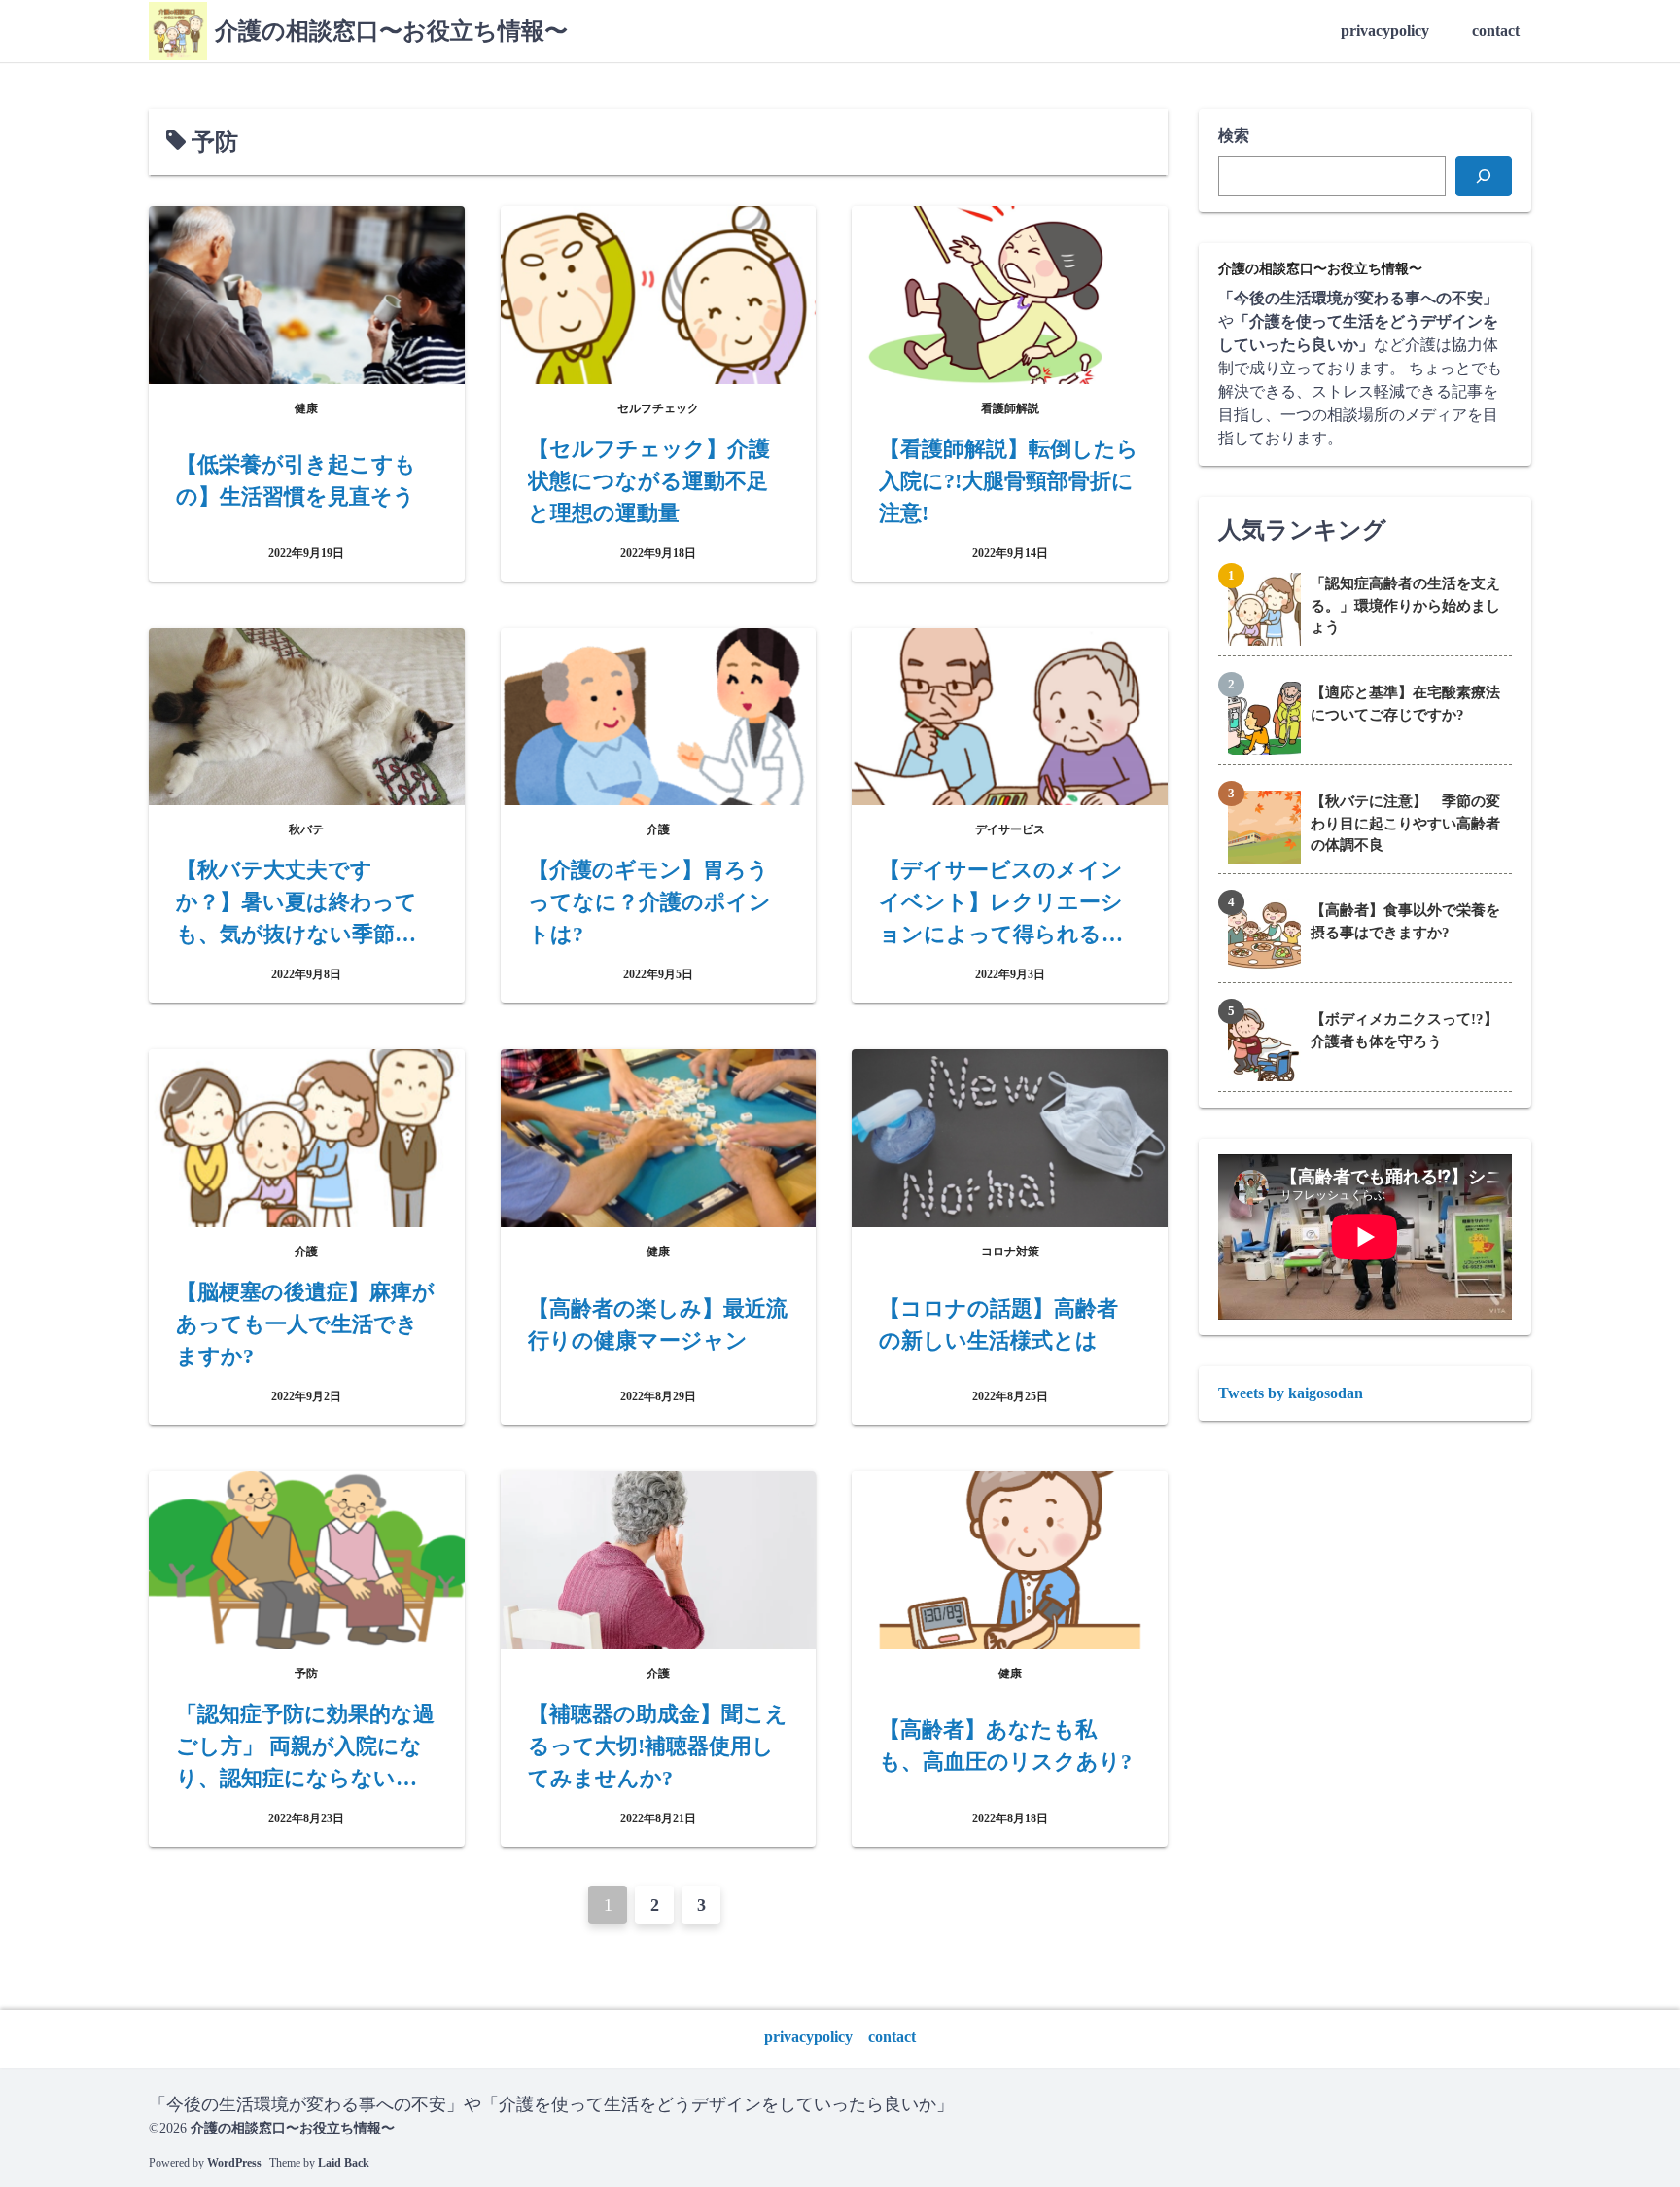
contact (1496, 31)
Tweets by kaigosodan (1291, 1393)
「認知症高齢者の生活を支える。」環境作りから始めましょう (1405, 605)
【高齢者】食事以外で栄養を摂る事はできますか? (1405, 921)
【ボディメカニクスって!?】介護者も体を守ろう (1404, 1030)
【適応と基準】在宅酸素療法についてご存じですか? (1405, 704)
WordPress (234, 2163)
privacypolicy (1385, 31)
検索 (1234, 136)
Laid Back (344, 2163)
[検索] (1484, 176)
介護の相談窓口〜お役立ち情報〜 (391, 31)
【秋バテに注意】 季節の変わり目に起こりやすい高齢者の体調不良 (1405, 823)
